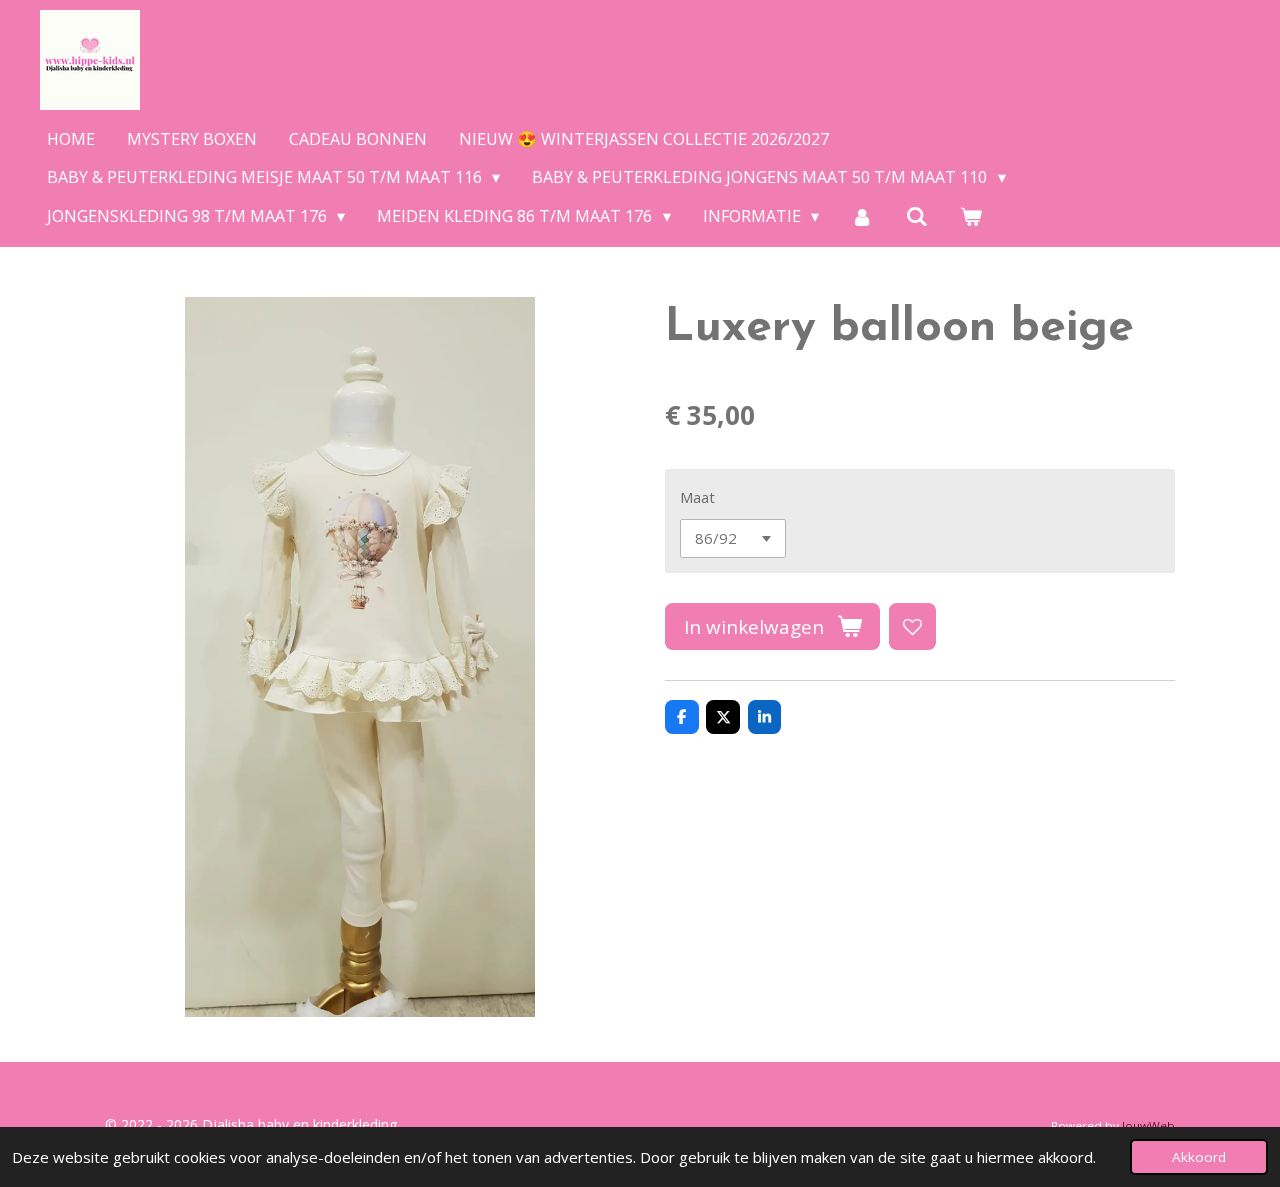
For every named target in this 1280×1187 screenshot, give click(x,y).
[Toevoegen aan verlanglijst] (912, 626)
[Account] (862, 216)
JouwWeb (1148, 1125)
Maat (697, 497)
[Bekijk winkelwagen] (971, 216)
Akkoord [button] (1199, 1157)
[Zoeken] (917, 216)
